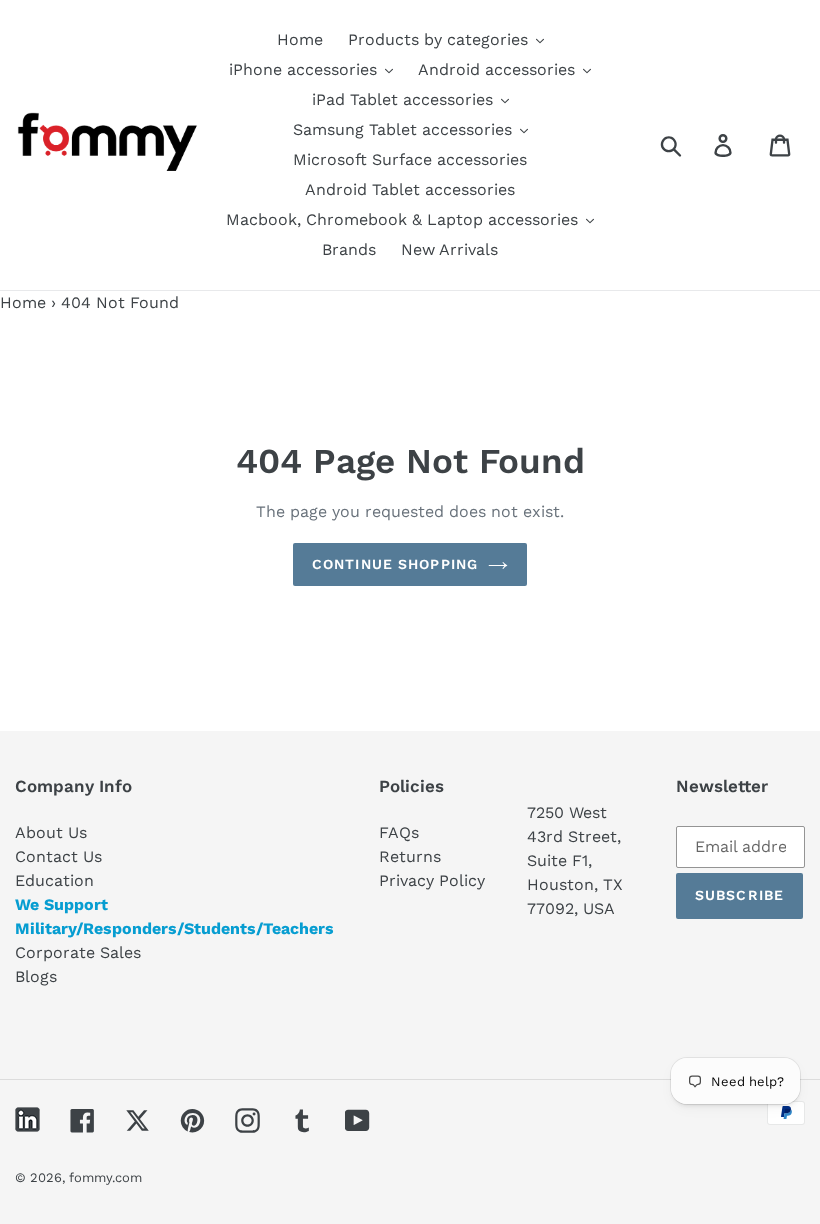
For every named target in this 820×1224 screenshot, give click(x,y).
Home (23, 302)
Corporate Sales (78, 952)
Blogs (36, 976)
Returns (410, 856)
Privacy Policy (432, 880)
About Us (51, 832)
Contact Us (58, 856)
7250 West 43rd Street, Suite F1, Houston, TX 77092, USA (575, 860)
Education (54, 880)
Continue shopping (395, 564)
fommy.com (105, 1177)
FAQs (399, 832)
